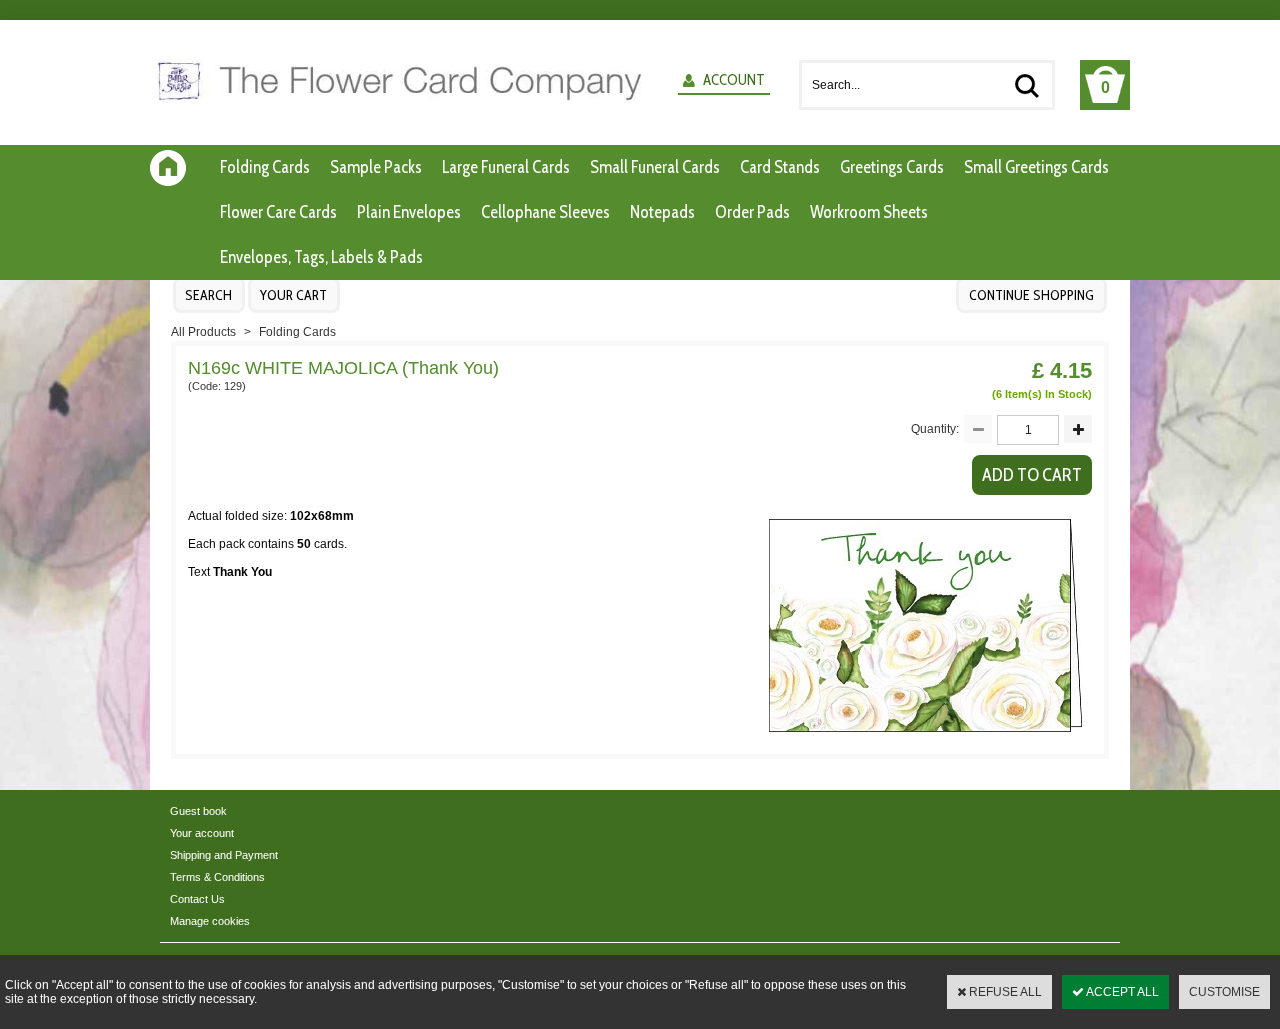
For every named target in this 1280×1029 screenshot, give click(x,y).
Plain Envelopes (409, 212)
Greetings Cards (892, 167)
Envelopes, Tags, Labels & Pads (321, 257)
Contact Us (197, 899)
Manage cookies (210, 921)
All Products (203, 332)
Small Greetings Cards (1036, 167)
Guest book (198, 811)
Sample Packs (376, 167)
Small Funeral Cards (655, 167)
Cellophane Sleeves (545, 212)
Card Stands (780, 167)
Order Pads (752, 212)
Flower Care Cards (278, 212)
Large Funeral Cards (506, 167)
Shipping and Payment (224, 855)
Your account (202, 833)
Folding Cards (265, 167)
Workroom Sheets (869, 212)
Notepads (662, 212)
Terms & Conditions (217, 877)
